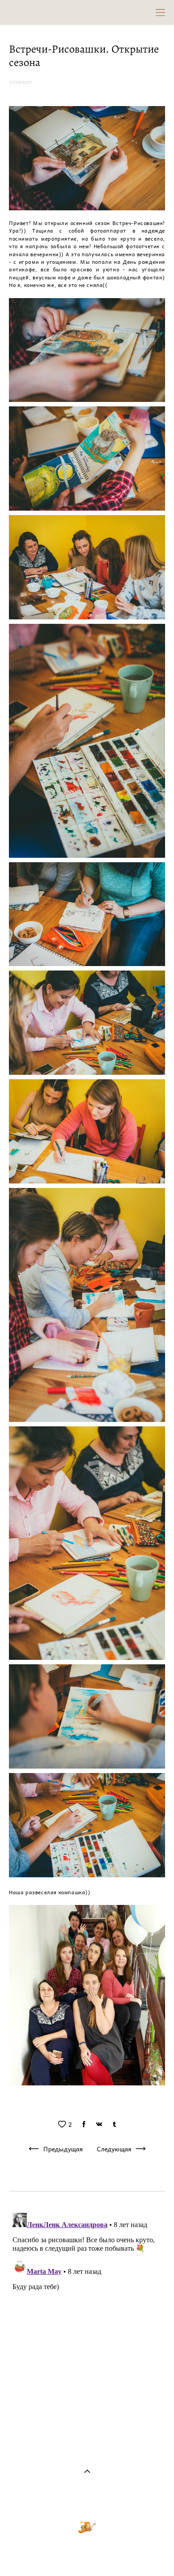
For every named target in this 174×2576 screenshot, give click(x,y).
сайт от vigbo (87, 2554)
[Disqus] (87, 2321)
